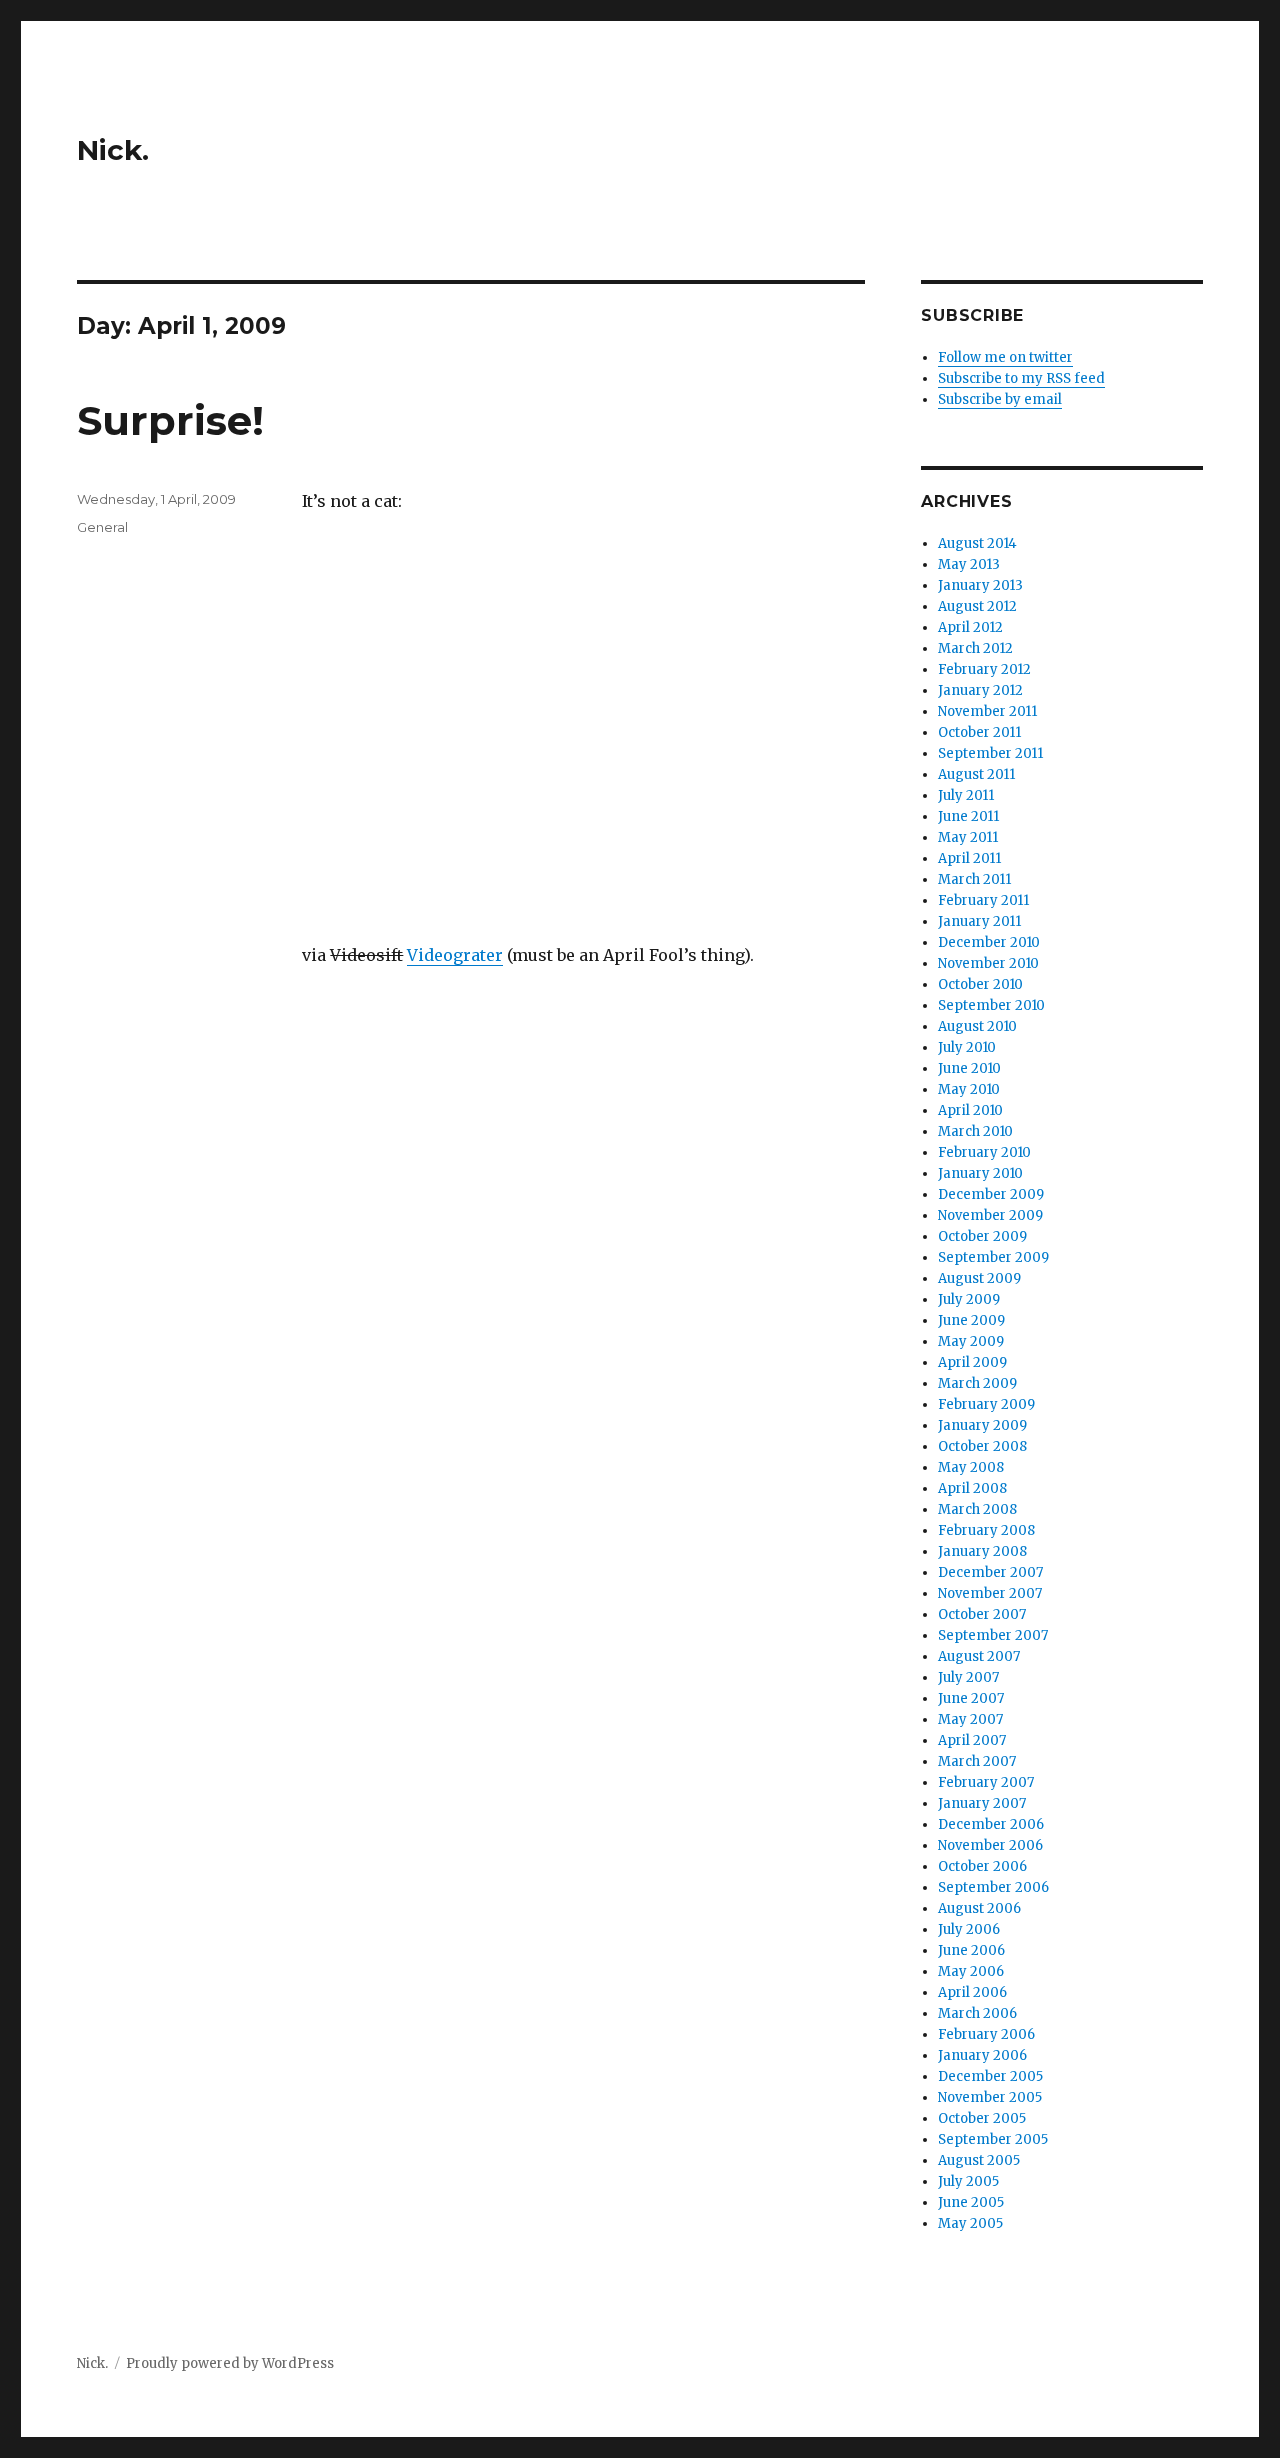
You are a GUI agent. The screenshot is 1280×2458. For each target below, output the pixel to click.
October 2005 (982, 2118)
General (102, 527)
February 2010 (984, 1152)
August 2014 (977, 543)
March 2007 (977, 1761)
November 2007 (990, 1593)
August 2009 (979, 1278)
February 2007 (986, 1782)
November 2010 (988, 963)
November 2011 (987, 711)
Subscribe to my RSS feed (1021, 378)
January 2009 (982, 1425)
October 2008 (982, 1446)
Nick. (113, 150)
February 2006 (986, 2034)
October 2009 (982, 1236)
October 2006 (982, 1866)
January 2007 (982, 1803)
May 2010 (969, 1089)
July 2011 (966, 795)
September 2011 (990, 753)
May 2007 (970, 1719)
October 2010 (980, 984)
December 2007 (990, 1572)
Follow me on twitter (1005, 357)
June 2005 (971, 2202)
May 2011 (968, 837)
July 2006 (969, 1929)
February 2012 (984, 669)
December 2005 (990, 2076)
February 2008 (986, 1530)
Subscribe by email (1000, 399)
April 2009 (972, 1362)
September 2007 (993, 1635)
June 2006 (971, 1950)
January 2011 (979, 921)
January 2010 (980, 1173)
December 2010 (989, 942)
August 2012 (977, 606)
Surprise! (170, 420)
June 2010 (969, 1068)
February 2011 (983, 900)
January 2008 (982, 1551)
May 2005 (970, 2223)
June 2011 (968, 816)
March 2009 (977, 1383)
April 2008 (972, 1488)
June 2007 (971, 1698)
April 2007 (972, 1740)
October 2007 (982, 1614)
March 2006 (977, 2013)
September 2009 (993, 1257)
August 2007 (979, 1656)
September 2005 (993, 2139)
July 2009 (969, 1299)
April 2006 (972, 1992)
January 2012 (980, 690)
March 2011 (974, 879)
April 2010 (970, 1110)
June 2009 (971, 1320)
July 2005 (968, 2181)
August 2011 (976, 774)
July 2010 (967, 1047)
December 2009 (991, 1194)
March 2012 (975, 648)
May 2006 (971, 1971)
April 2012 (970, 627)
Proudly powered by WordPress (230, 2363)
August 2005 (979, 2160)
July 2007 (968, 1677)
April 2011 (969, 858)
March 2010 (975, 1131)
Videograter (455, 955)
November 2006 (990, 1845)
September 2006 (993, 1887)
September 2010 (991, 1005)
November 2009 (990, 1215)
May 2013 (969, 564)
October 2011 (979, 732)
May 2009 (971, 1341)
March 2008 (977, 1509)
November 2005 (990, 2097)
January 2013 (980, 585)
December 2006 (991, 1824)
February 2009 (986, 1404)
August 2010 (977, 1026)
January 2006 (982, 2055)
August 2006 (979, 1908)
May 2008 (971, 1467)
